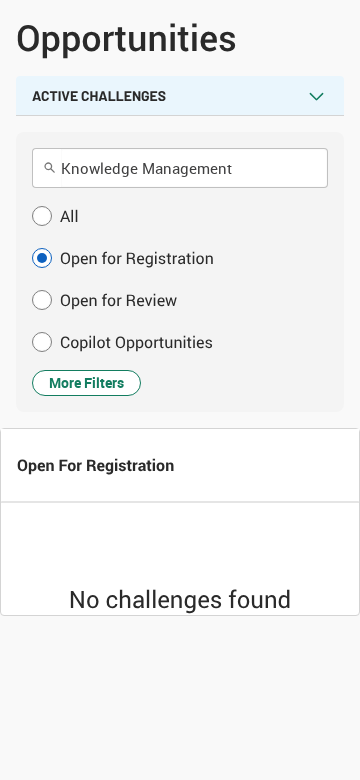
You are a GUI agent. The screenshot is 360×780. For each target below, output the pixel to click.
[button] (180, 216)
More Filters (86, 382)
